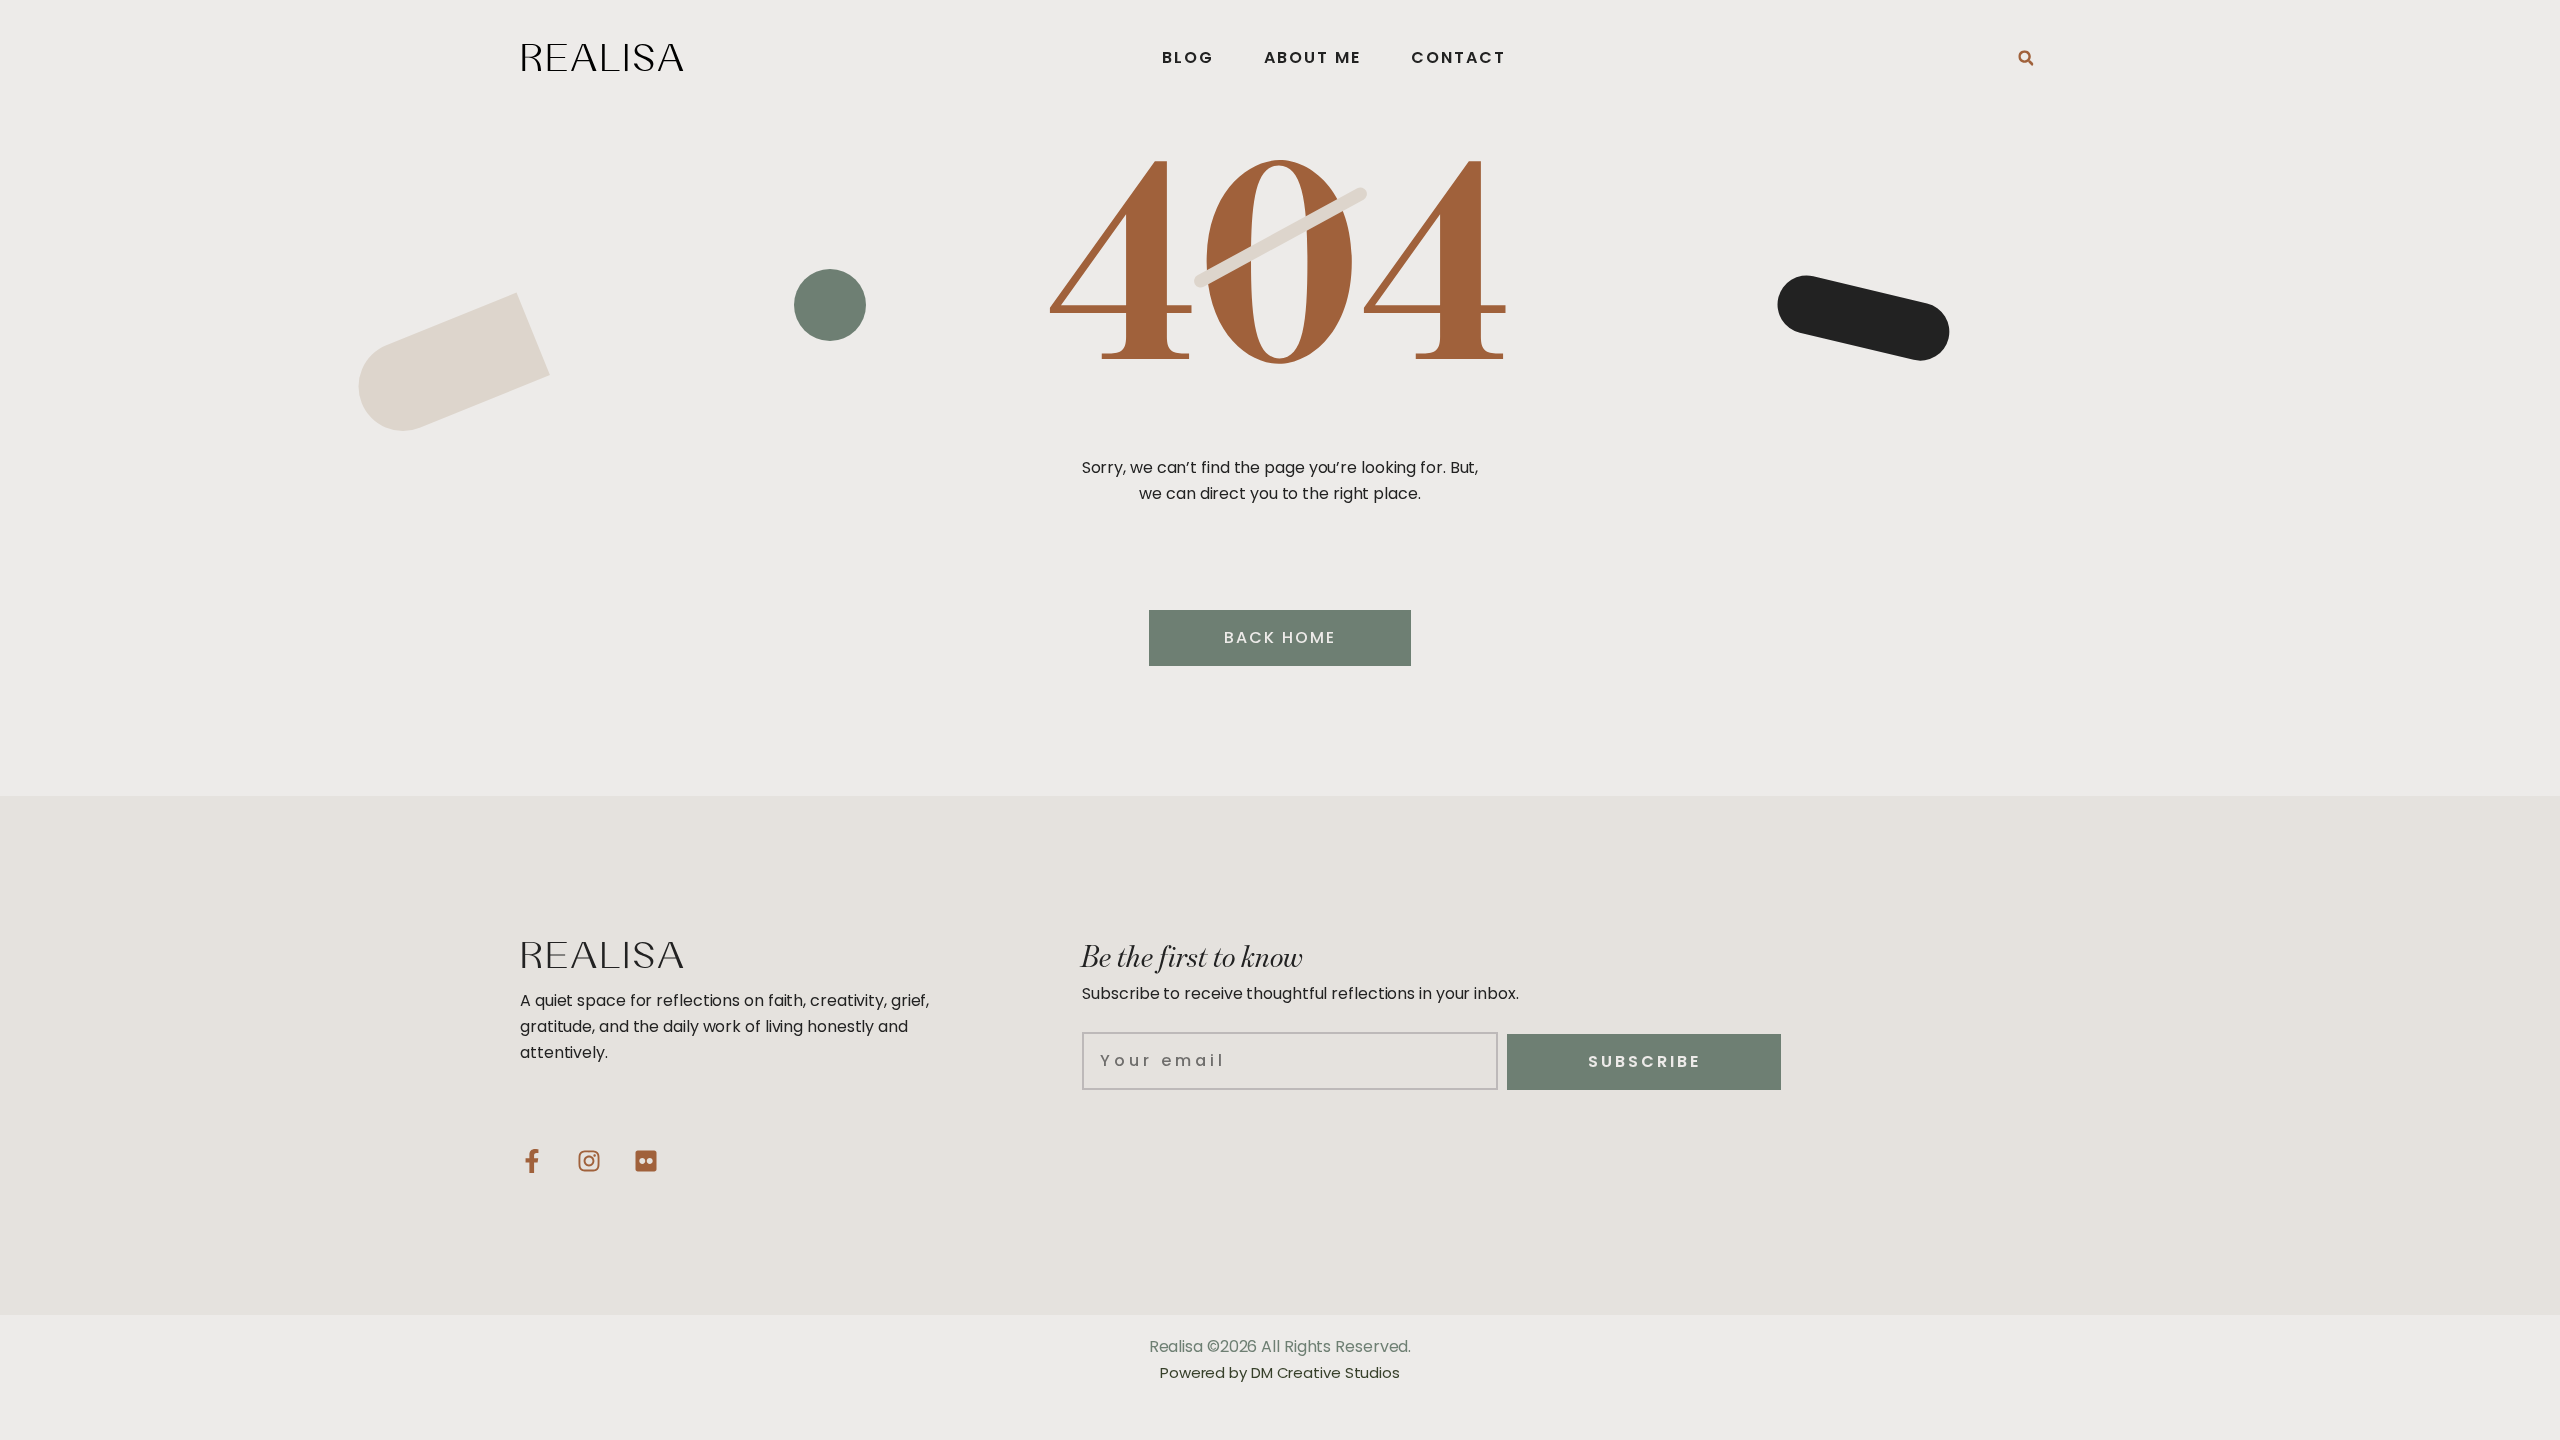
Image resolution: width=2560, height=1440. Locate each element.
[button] (2026, 58)
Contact (1458, 57)
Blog (1188, 57)
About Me (1312, 57)
